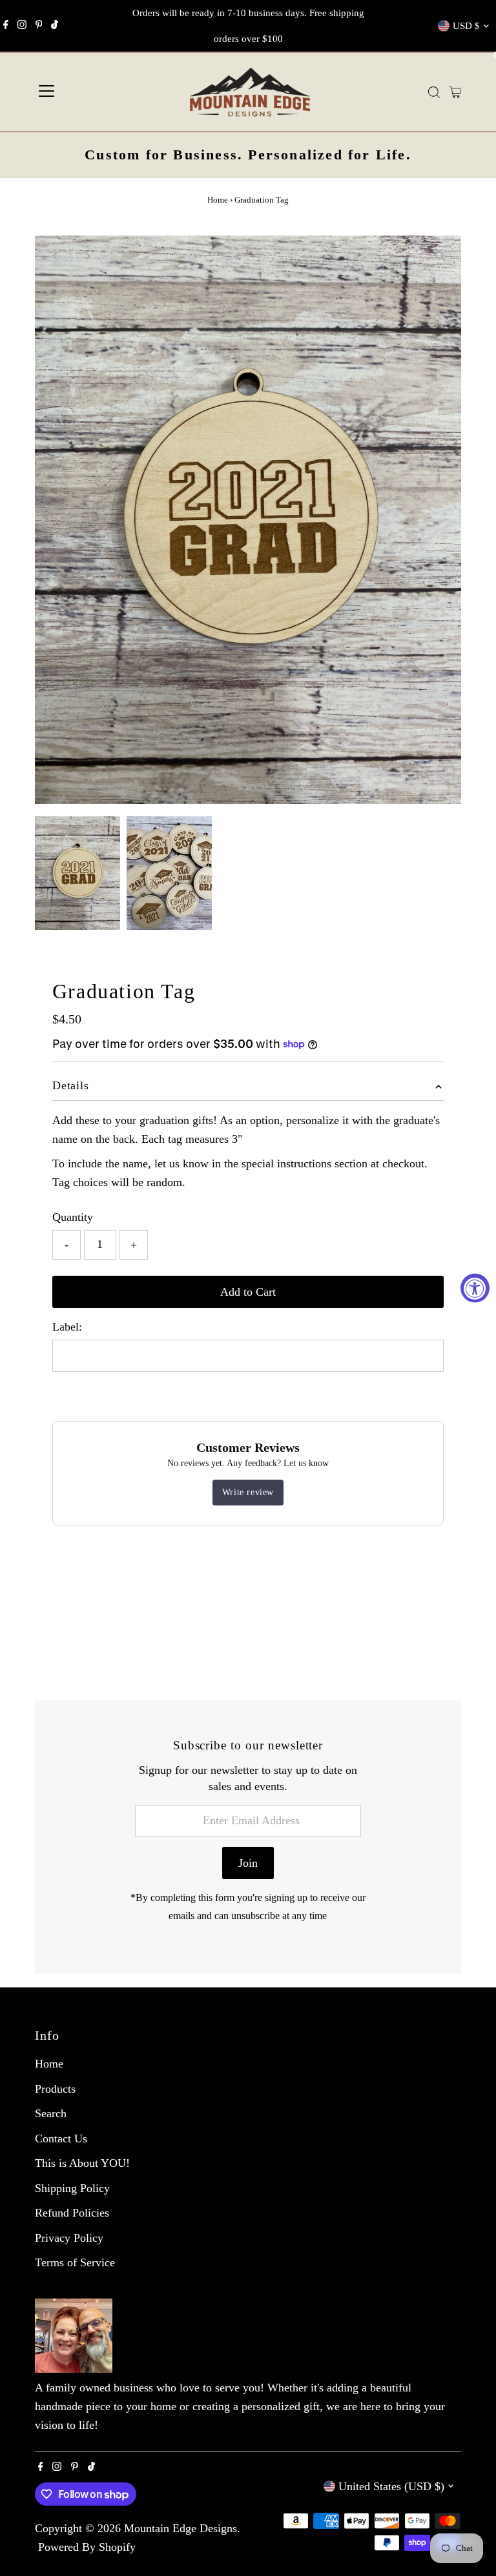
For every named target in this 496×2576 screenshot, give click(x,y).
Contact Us (61, 2138)
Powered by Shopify (87, 2547)
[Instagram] (22, 26)
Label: (67, 1327)
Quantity (73, 1217)
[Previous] (56, 256)
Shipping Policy (72, 2188)
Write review (248, 1492)
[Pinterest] (39, 26)
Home (218, 200)
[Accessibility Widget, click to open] (475, 1288)
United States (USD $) (391, 2486)
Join (248, 1863)
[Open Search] (434, 92)
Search (51, 2113)
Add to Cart (248, 1292)
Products (55, 2089)
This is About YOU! (82, 2163)
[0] (456, 92)
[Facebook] (6, 26)
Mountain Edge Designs (181, 2528)
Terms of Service (75, 2262)
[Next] (88, 256)
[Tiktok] (55, 26)
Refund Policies (72, 2213)
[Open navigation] (46, 92)
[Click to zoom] (440, 257)
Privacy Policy (69, 2238)
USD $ (466, 26)
